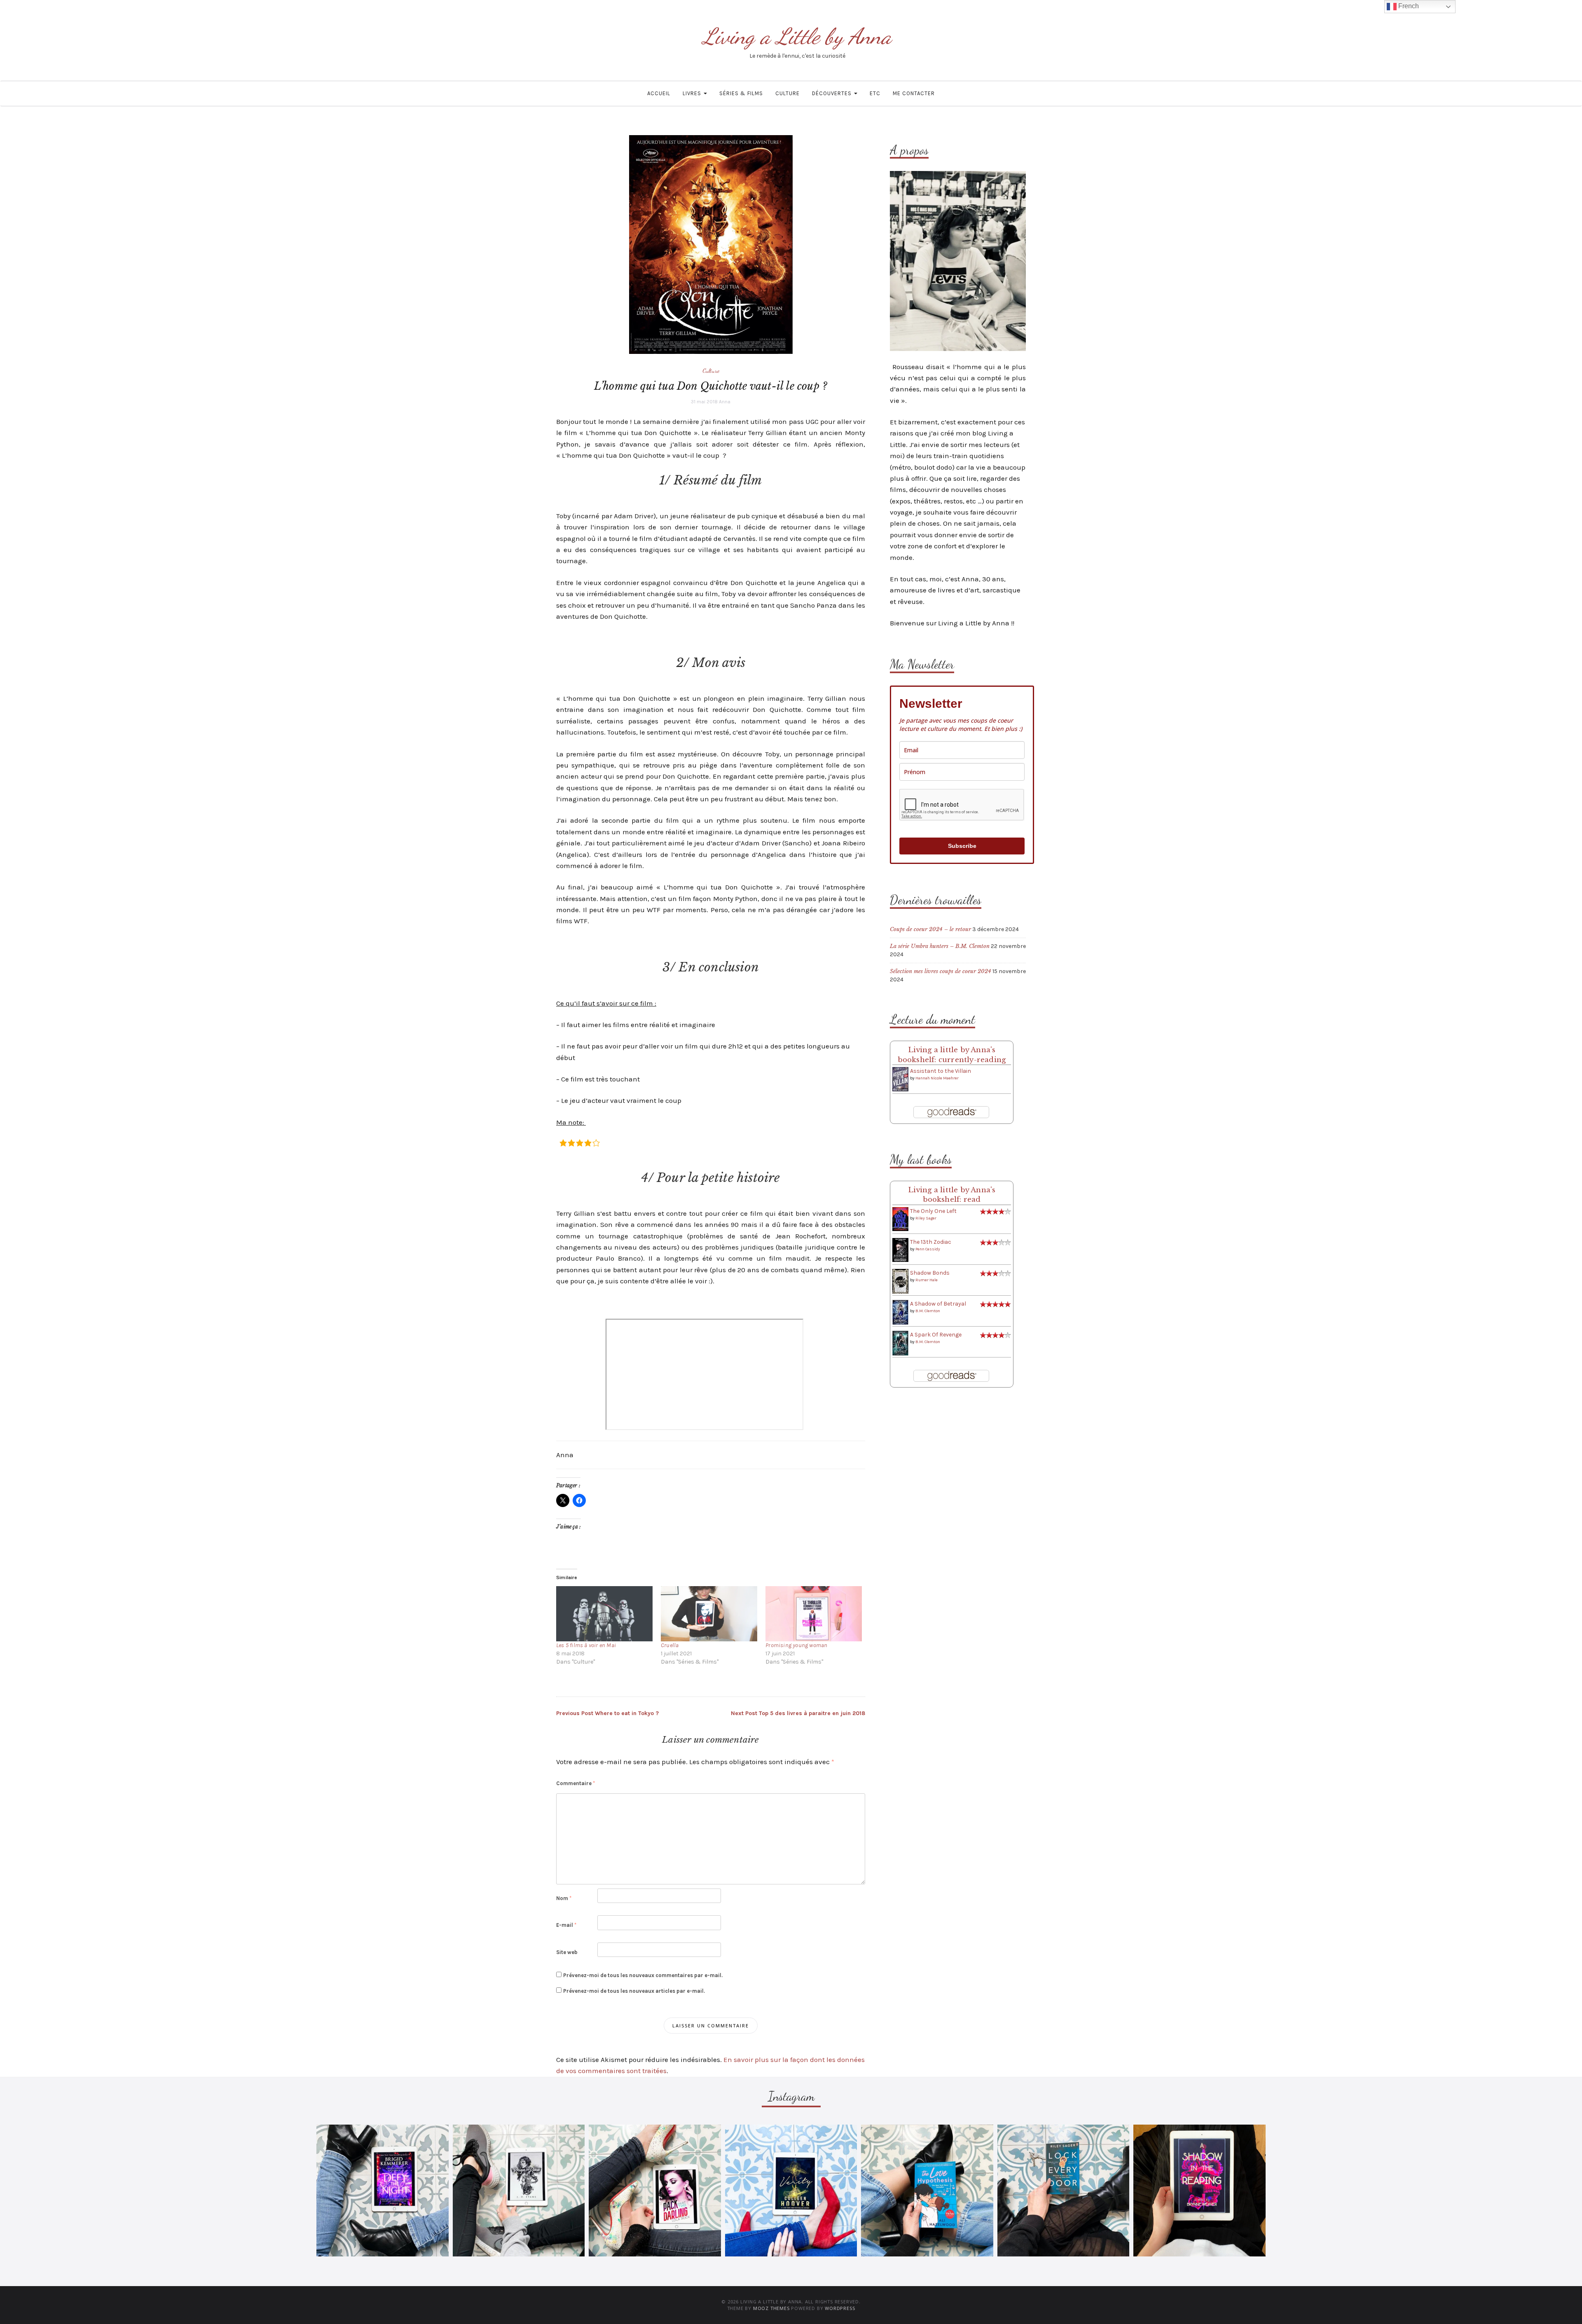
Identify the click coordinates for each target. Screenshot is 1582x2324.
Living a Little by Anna (797, 36)
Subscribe (962, 846)
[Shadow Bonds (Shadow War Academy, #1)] (900, 1281)
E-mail (566, 1925)
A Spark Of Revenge (936, 1335)
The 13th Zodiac (931, 1242)
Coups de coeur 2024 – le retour (930, 929)
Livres (693, 93)
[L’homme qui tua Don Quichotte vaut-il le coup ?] (711, 244)
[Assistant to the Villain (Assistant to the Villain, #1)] (900, 1079)
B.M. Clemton (928, 1311)
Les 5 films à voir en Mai (586, 1645)
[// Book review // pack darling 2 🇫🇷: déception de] (655, 2191)
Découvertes (833, 93)
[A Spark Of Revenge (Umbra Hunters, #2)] (900, 1343)
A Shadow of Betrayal (938, 1304)
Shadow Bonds (930, 1273)
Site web (567, 1952)
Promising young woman (796, 1645)
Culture (787, 93)
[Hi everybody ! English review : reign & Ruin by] (519, 2191)
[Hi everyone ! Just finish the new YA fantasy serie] (383, 2191)
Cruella (670, 1645)
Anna (725, 402)
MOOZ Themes (771, 2308)
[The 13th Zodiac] (900, 1250)
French (1408, 6)
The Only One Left (933, 1211)
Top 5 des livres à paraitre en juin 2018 (798, 1713)
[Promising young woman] (814, 1614)
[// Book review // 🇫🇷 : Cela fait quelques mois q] (927, 2191)
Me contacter (914, 93)
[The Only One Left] (900, 1219)
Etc (875, 93)
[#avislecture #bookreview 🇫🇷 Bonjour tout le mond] (1199, 2191)
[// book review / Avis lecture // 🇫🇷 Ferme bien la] (1064, 2191)
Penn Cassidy (928, 1249)
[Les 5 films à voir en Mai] (604, 1614)
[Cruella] (709, 1614)
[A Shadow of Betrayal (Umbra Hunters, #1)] (900, 1312)
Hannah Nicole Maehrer (937, 1078)
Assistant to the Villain (941, 1071)
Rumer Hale (927, 1280)
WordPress (840, 2308)
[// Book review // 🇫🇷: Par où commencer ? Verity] (791, 2191)
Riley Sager (926, 1218)
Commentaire (576, 1783)
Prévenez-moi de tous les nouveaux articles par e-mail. (634, 1991)
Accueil (659, 93)
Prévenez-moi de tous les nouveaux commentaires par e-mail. (643, 1975)
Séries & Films (741, 93)
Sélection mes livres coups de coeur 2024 (941, 971)
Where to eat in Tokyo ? (607, 1713)
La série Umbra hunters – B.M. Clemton (940, 946)
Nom (564, 1898)
